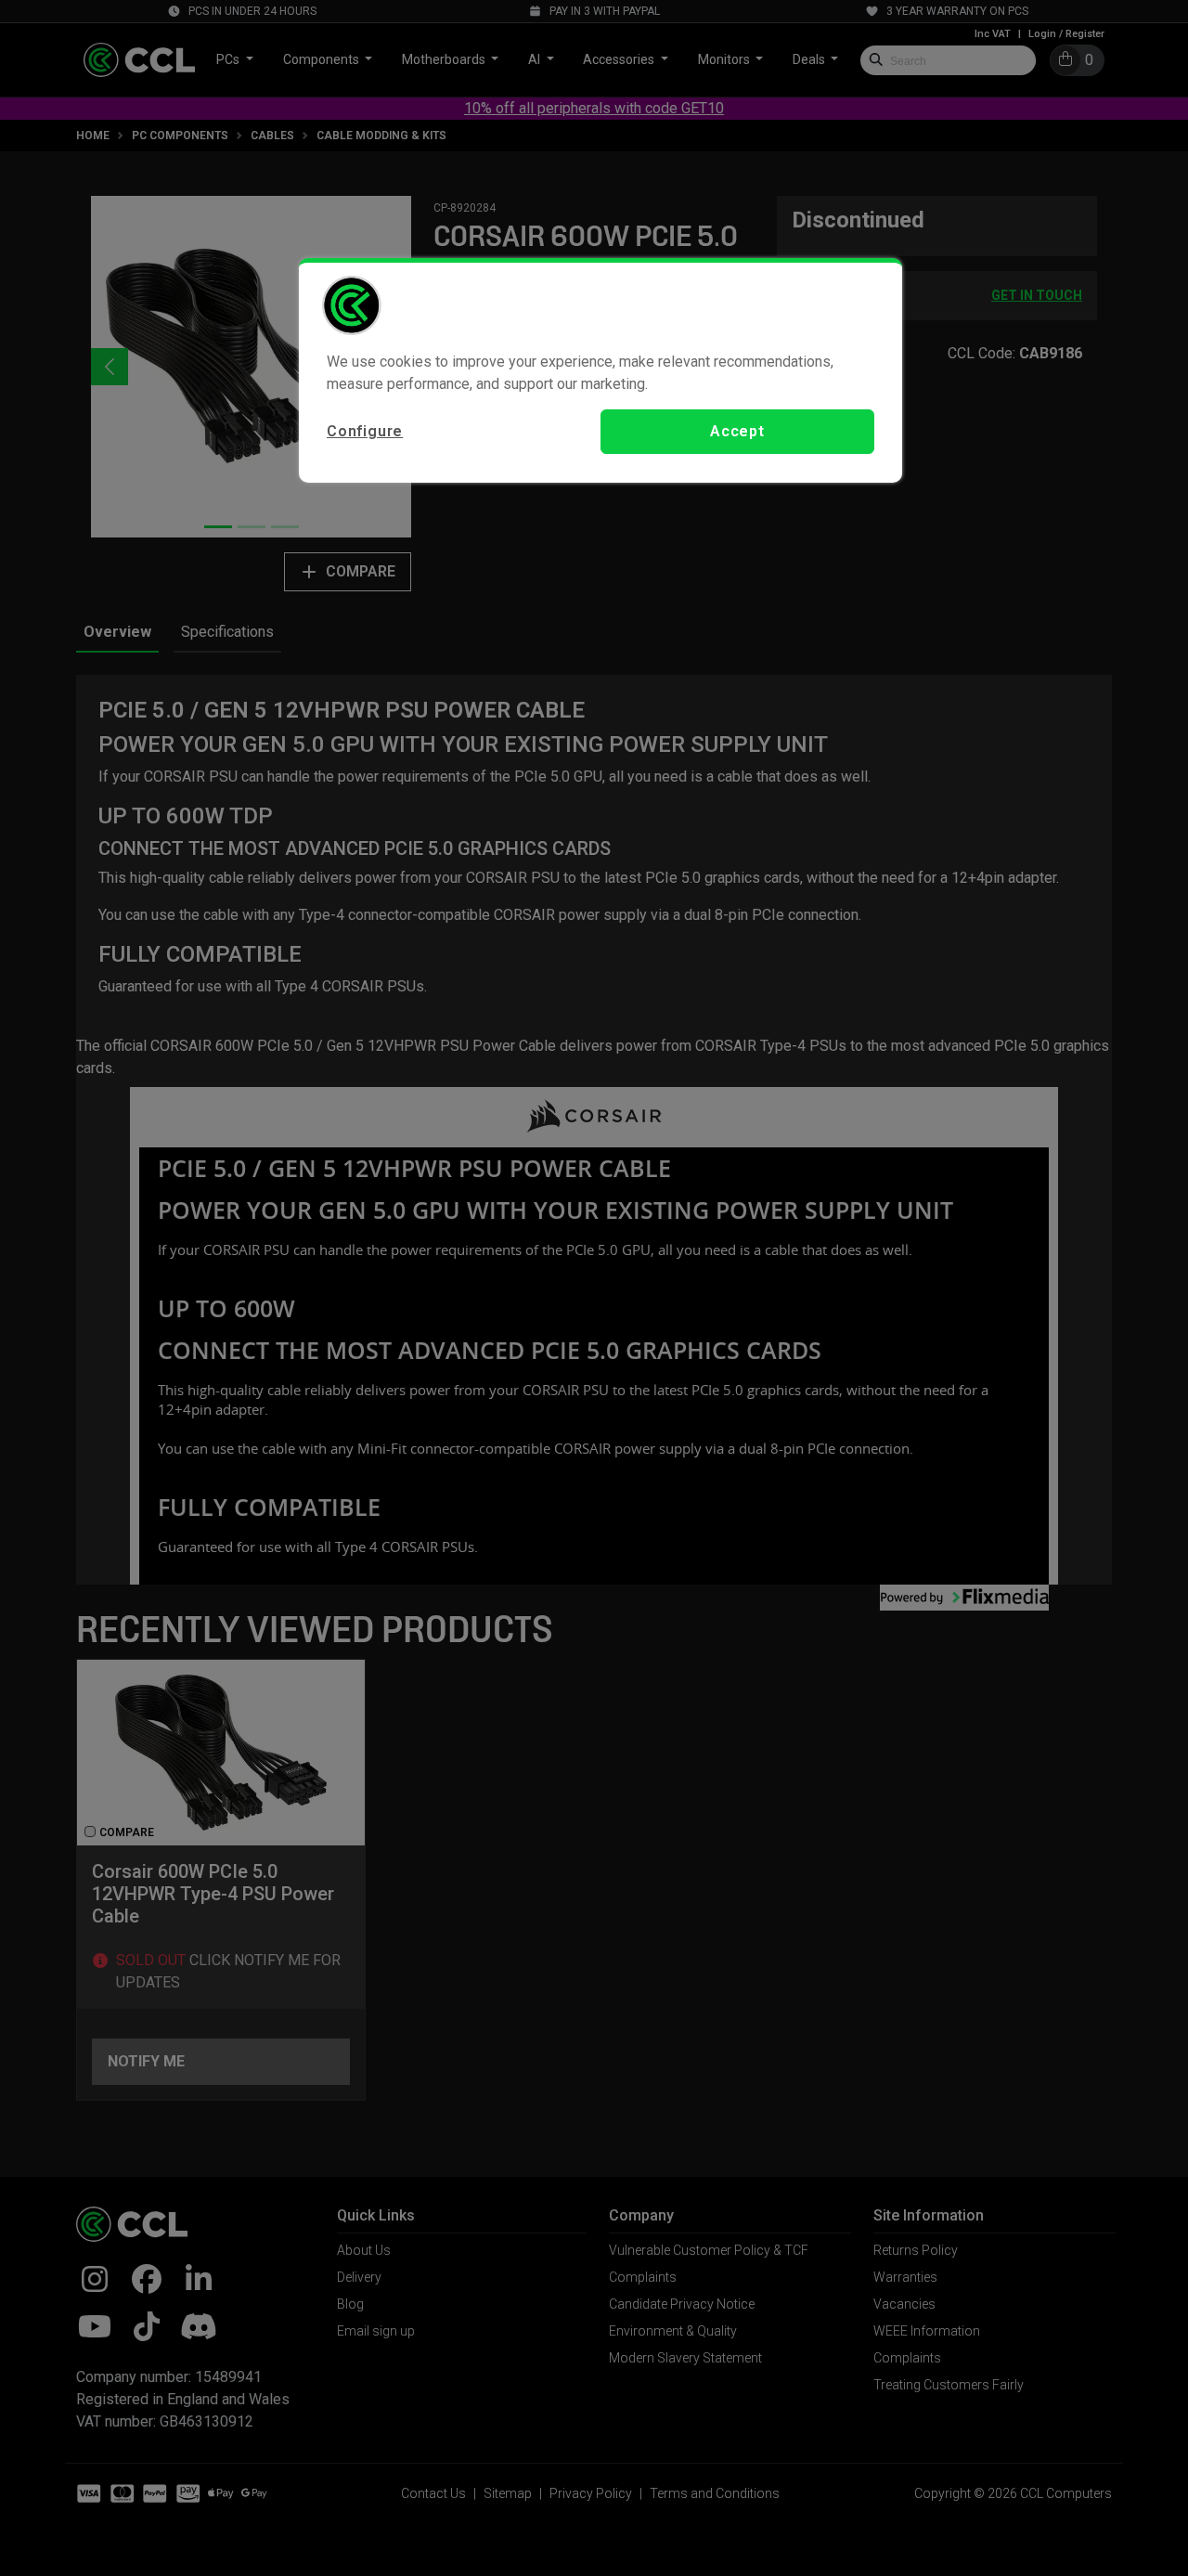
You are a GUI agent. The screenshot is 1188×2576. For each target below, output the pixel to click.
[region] (600, 370)
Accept (737, 431)
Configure (365, 431)
